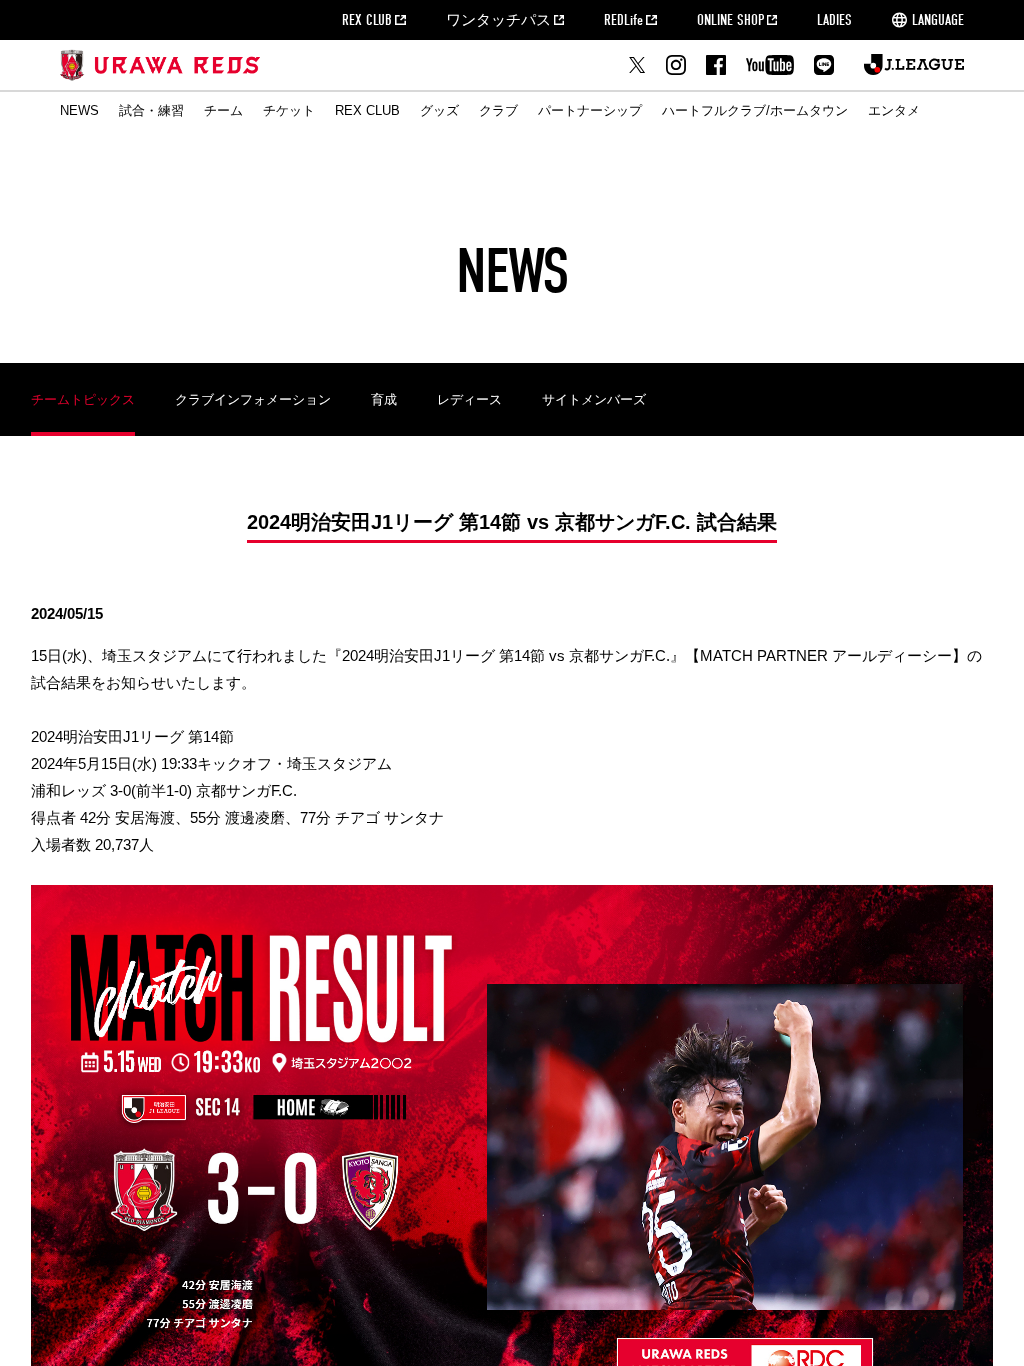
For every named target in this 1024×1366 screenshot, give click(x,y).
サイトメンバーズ (594, 399)
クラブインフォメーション (253, 399)
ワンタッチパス (498, 20)
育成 (384, 399)
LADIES (834, 20)
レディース (469, 399)
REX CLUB (367, 20)
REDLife (623, 20)
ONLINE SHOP (730, 20)
